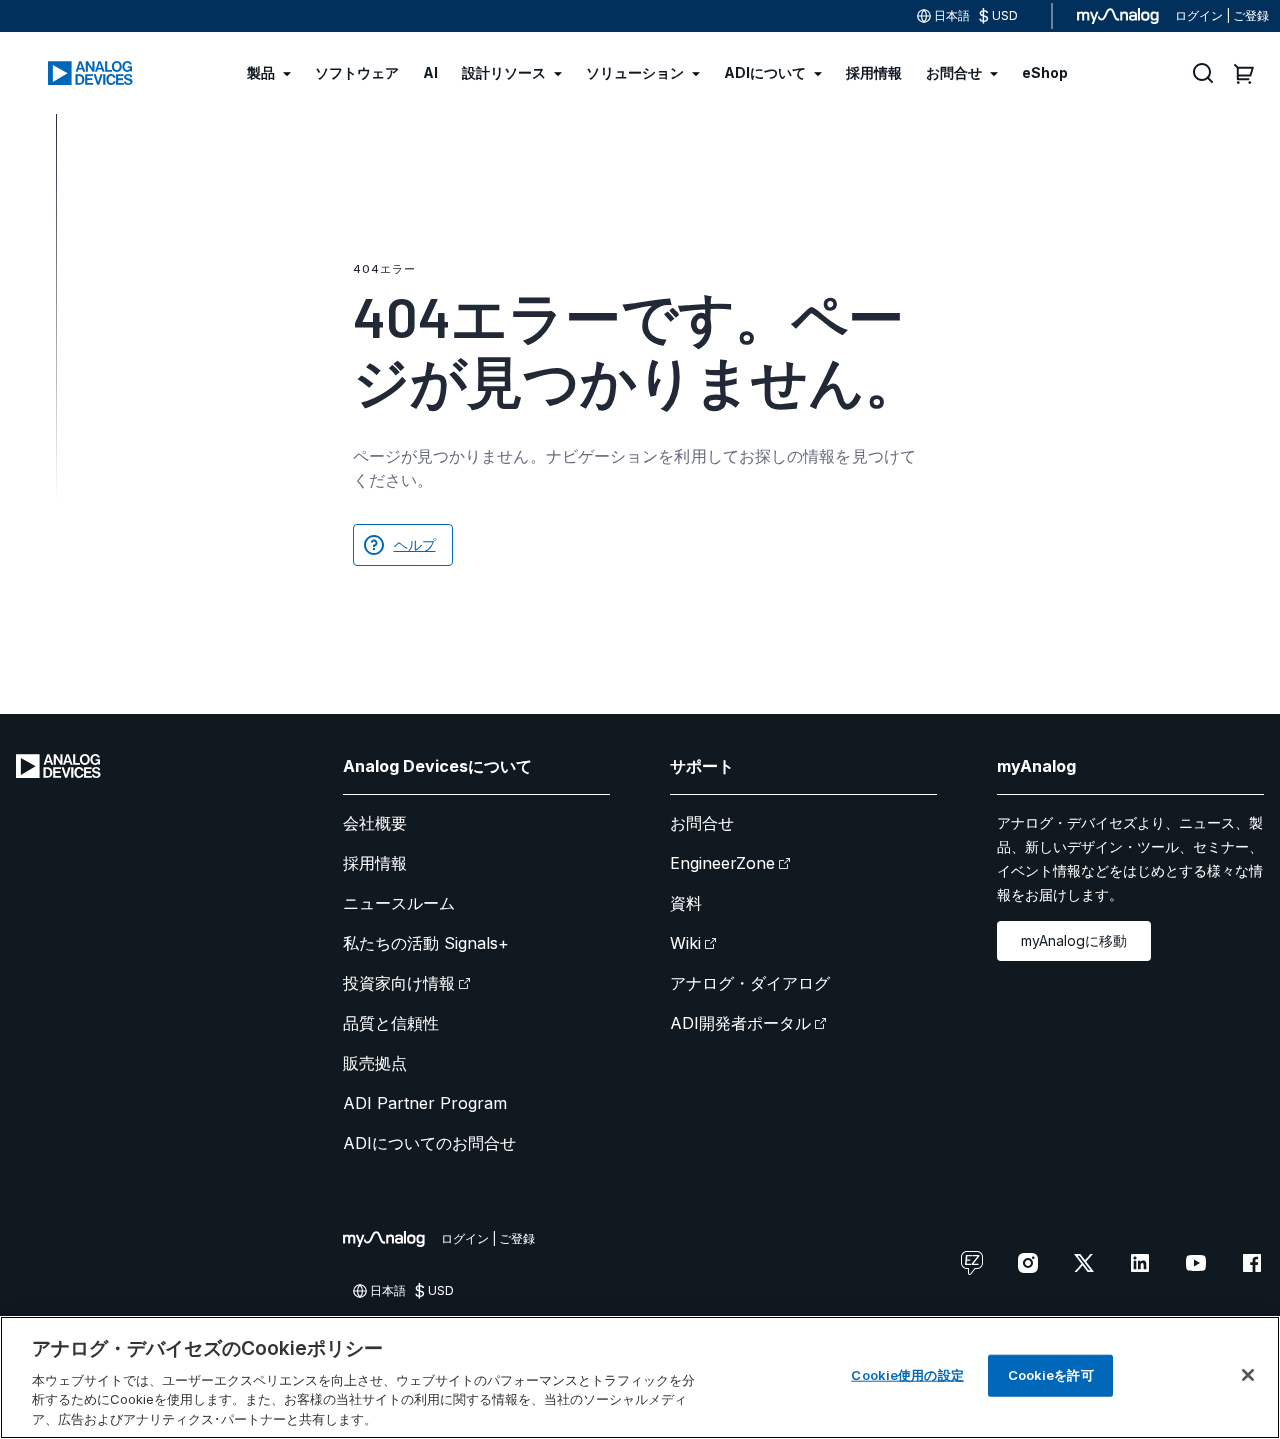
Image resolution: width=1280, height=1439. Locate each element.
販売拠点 (375, 1063)
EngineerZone (722, 863)
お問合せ (702, 823)
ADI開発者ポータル (740, 1023)
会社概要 (375, 823)
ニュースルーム (399, 903)
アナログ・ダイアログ (750, 983)
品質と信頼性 (391, 1023)
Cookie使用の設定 (907, 1375)
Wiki (685, 943)
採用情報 (375, 863)
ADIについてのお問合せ (429, 1143)
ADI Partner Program (425, 1103)
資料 (686, 903)
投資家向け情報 (399, 983)
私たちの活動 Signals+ (426, 943)
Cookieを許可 (1051, 1375)
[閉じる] (1248, 1375)
